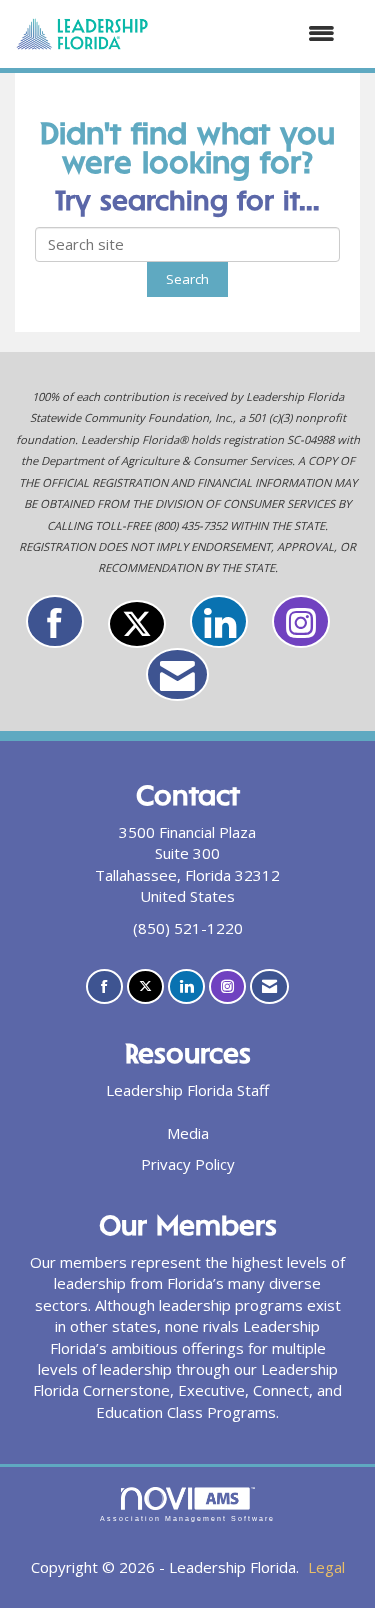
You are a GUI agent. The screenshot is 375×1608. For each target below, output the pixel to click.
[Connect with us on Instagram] (301, 621)
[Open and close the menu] (252, 33)
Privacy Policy (188, 1164)
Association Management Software (188, 1518)
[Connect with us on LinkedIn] (219, 621)
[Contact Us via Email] (177, 674)
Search (187, 279)
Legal (326, 1567)
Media (188, 1133)
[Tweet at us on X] (137, 624)
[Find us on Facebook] (55, 621)
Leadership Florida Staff (187, 1090)
